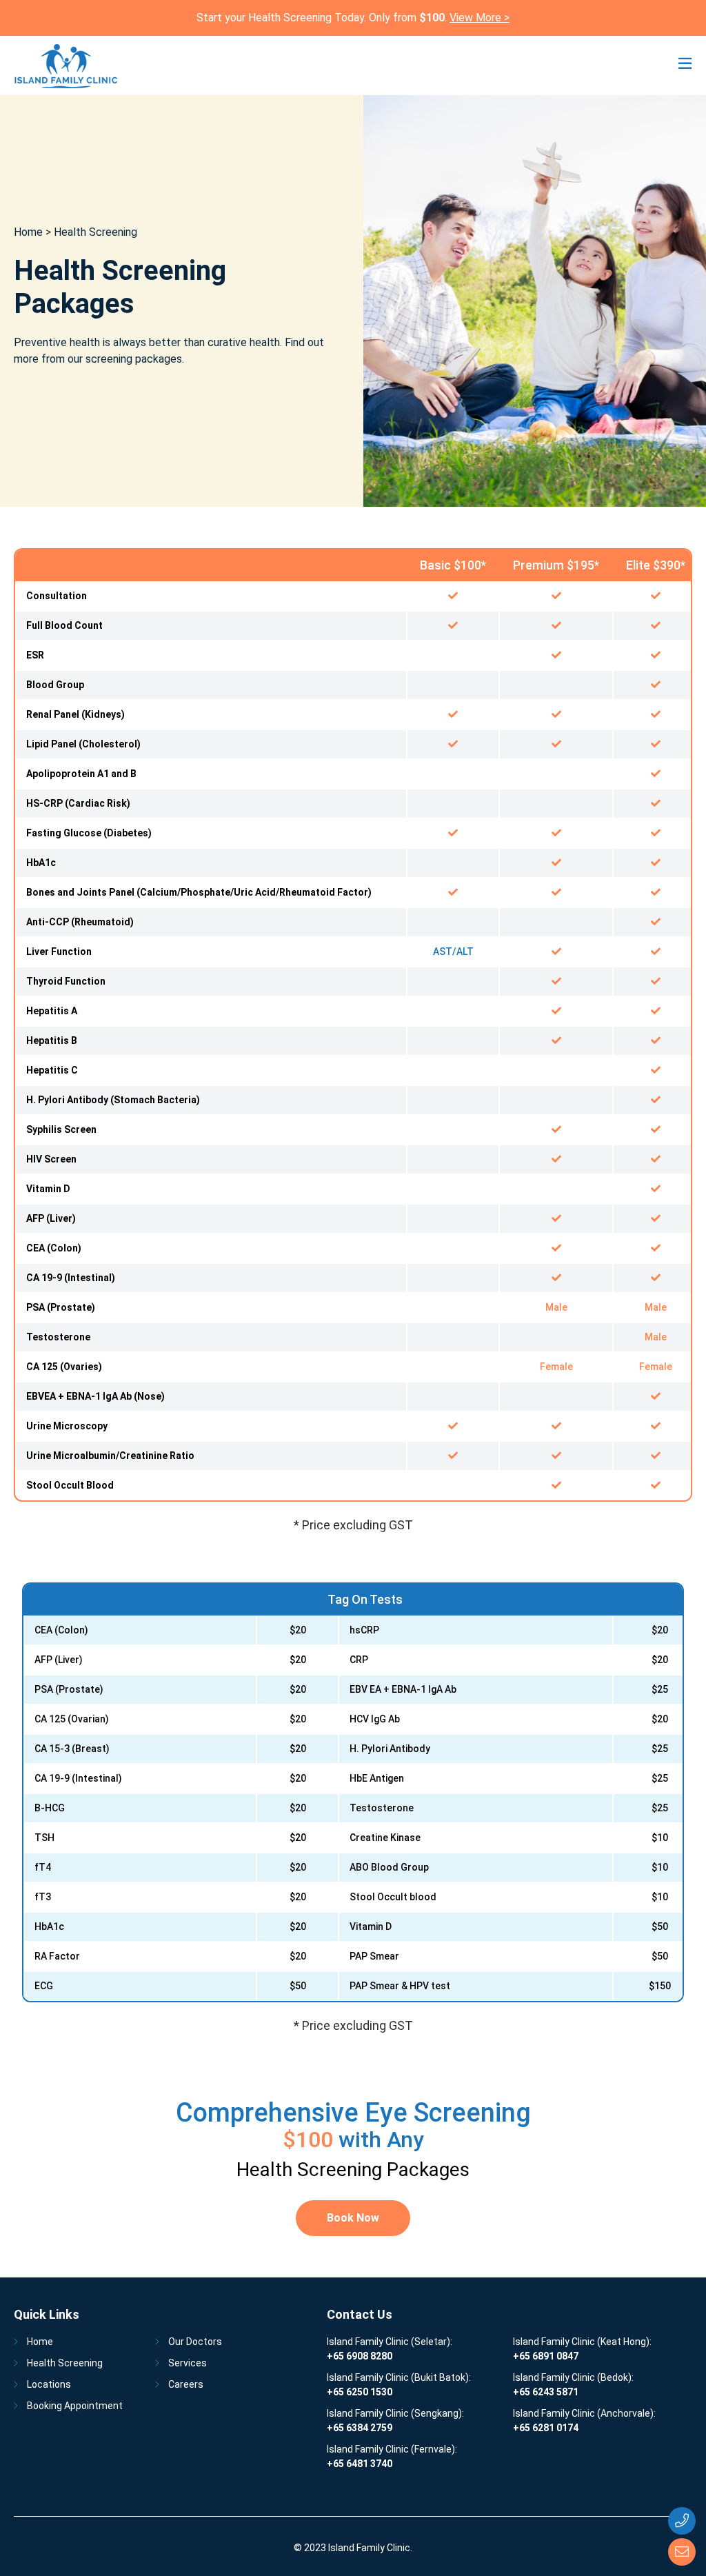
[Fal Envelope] (682, 2552)
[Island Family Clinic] (66, 66)
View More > (480, 18)
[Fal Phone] (682, 2521)
